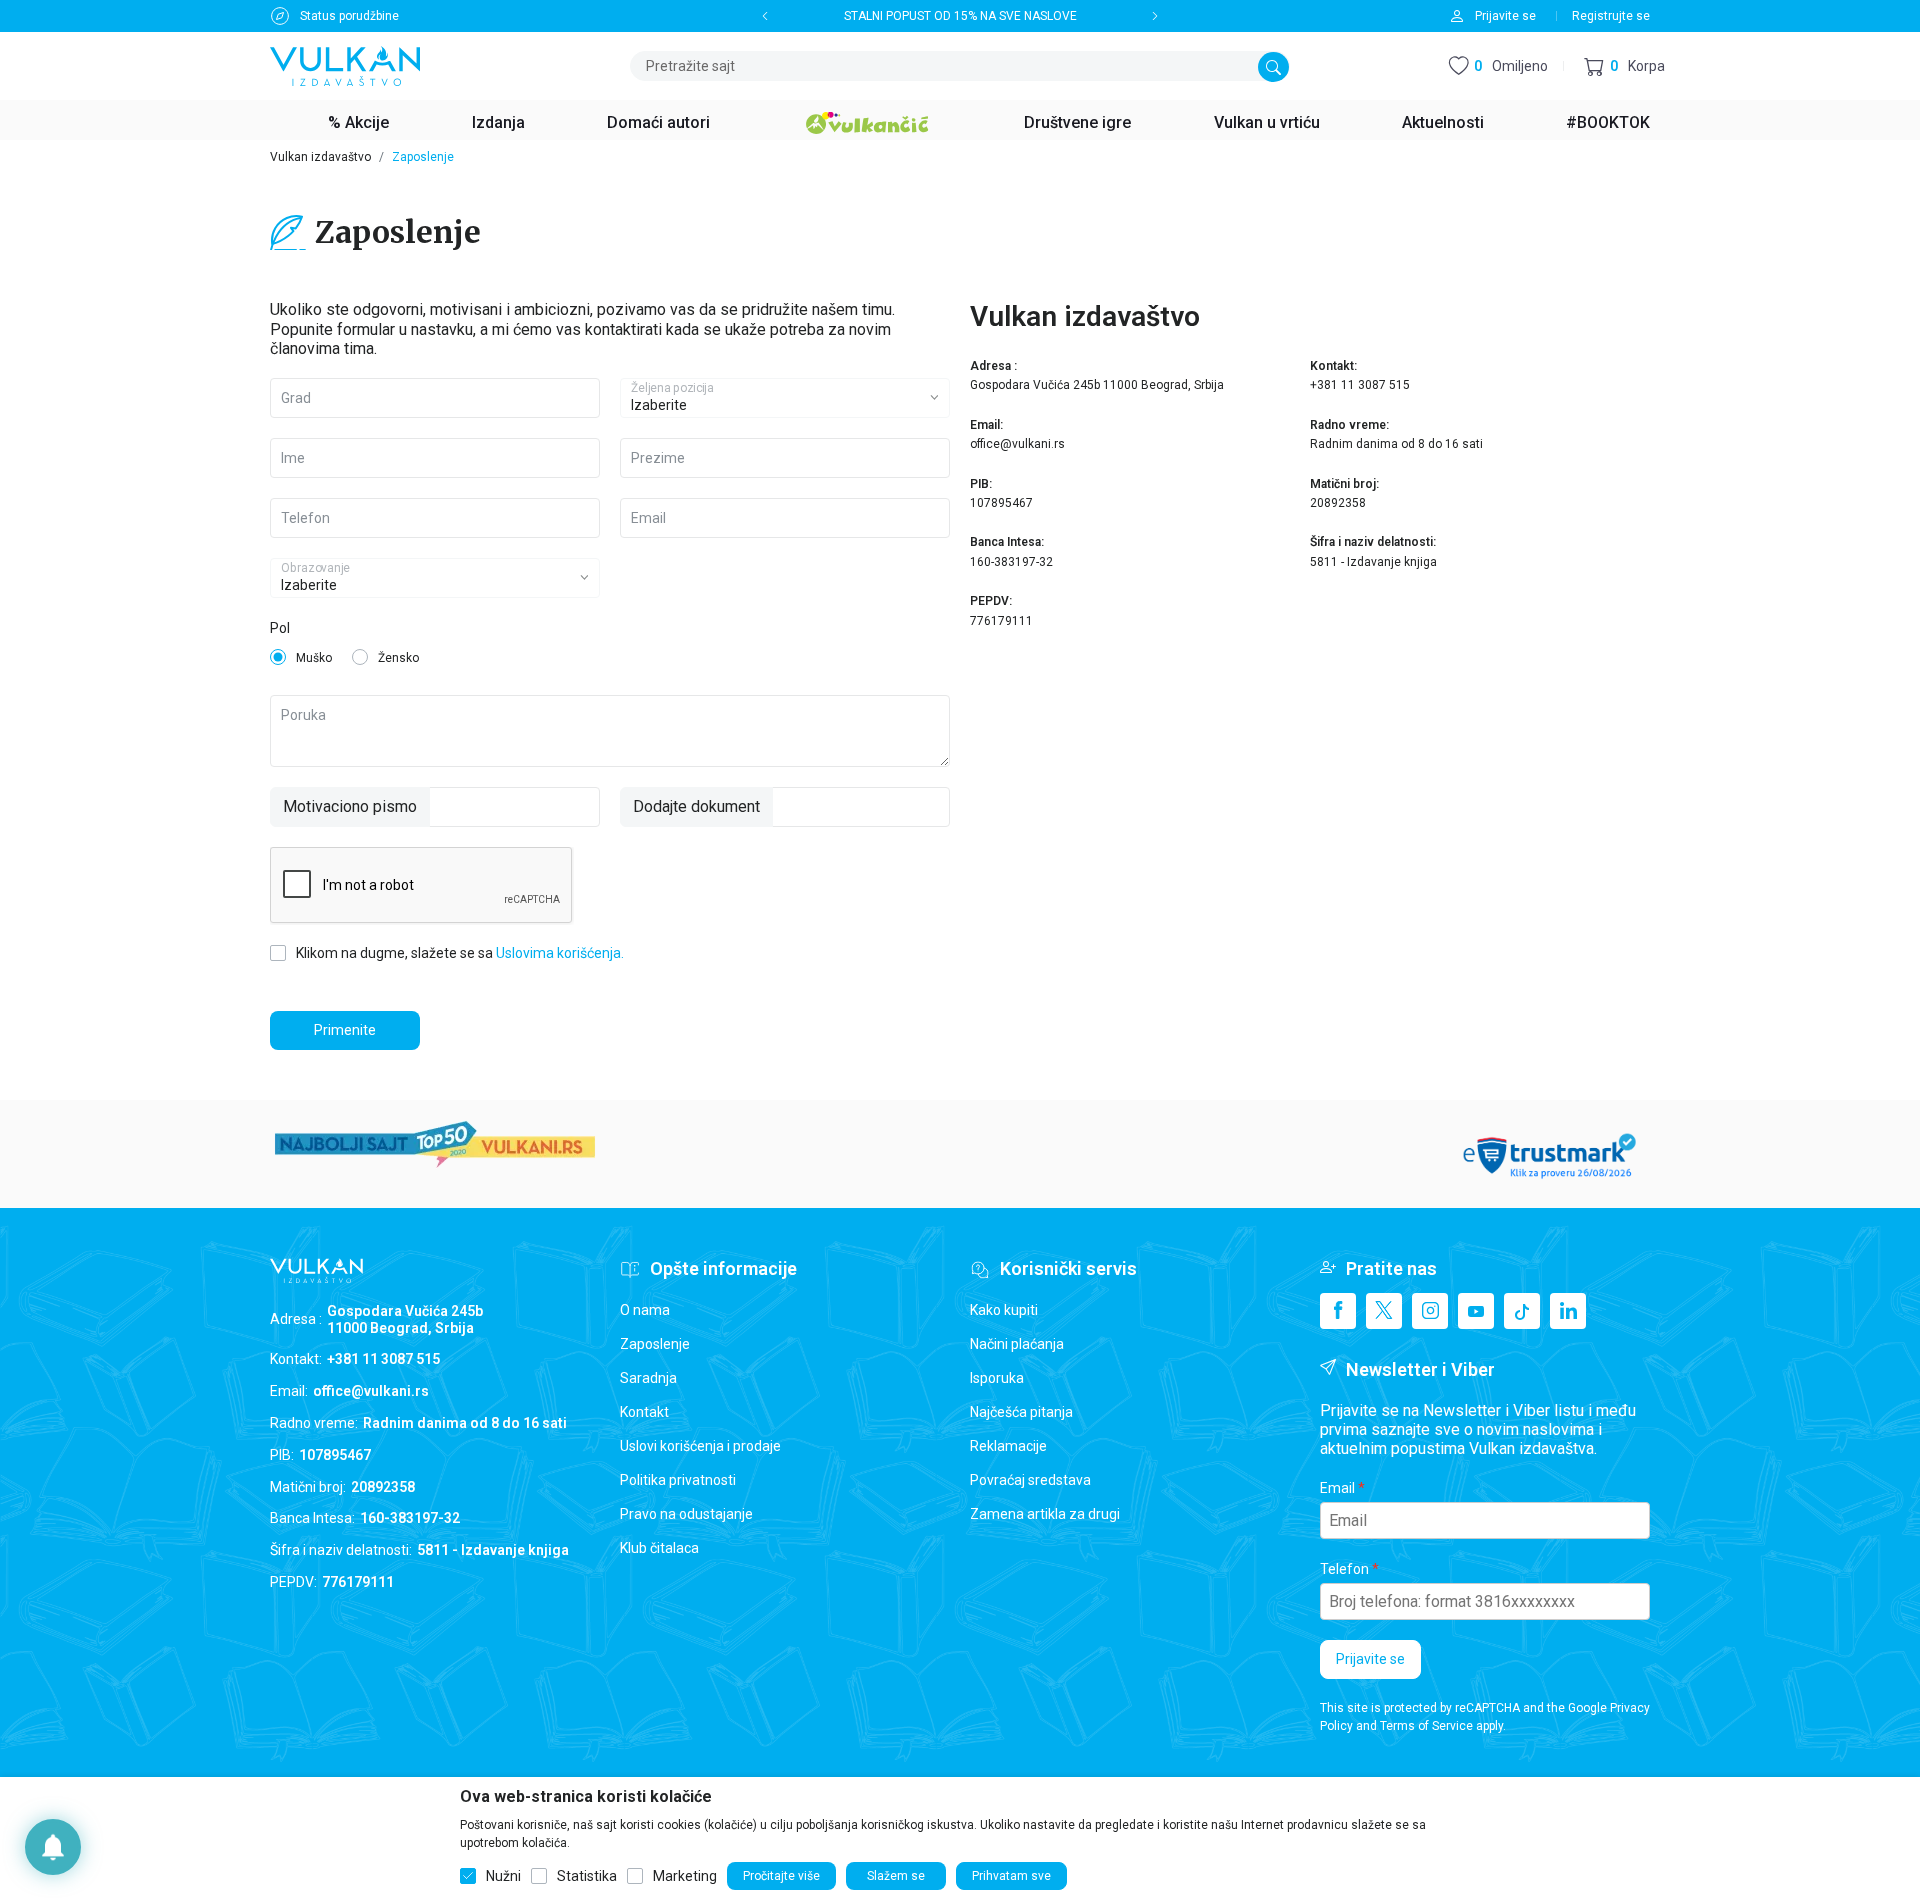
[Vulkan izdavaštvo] (345, 64)
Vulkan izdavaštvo (320, 157)
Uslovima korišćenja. (560, 953)
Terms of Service (1426, 1726)
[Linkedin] (1568, 1311)
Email (1337, 1488)
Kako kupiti (1004, 1310)
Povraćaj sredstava (1030, 1480)
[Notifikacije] (53, 1847)
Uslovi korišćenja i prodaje (700, 1446)
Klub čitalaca (659, 1548)
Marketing (685, 1876)
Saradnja (648, 1378)
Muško (314, 658)
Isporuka (997, 1378)
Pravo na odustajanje (686, 1514)
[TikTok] (1522, 1311)
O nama (645, 1310)
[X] (1384, 1311)
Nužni (503, 1876)
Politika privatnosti (678, 1480)
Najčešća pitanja (1021, 1412)
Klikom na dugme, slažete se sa (460, 953)
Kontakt (644, 1412)
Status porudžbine (349, 16)
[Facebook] (1338, 1311)
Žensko (398, 658)
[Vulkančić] (867, 120)
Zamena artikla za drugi (1045, 1514)
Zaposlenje (655, 1344)
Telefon (1344, 1569)
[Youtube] (1476, 1311)
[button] (1624, 66)
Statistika (587, 1876)
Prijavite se (1370, 1659)
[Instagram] (1430, 1311)
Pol (280, 628)
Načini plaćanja (1017, 1344)
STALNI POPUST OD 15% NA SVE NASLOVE (960, 16)
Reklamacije (1008, 1446)
